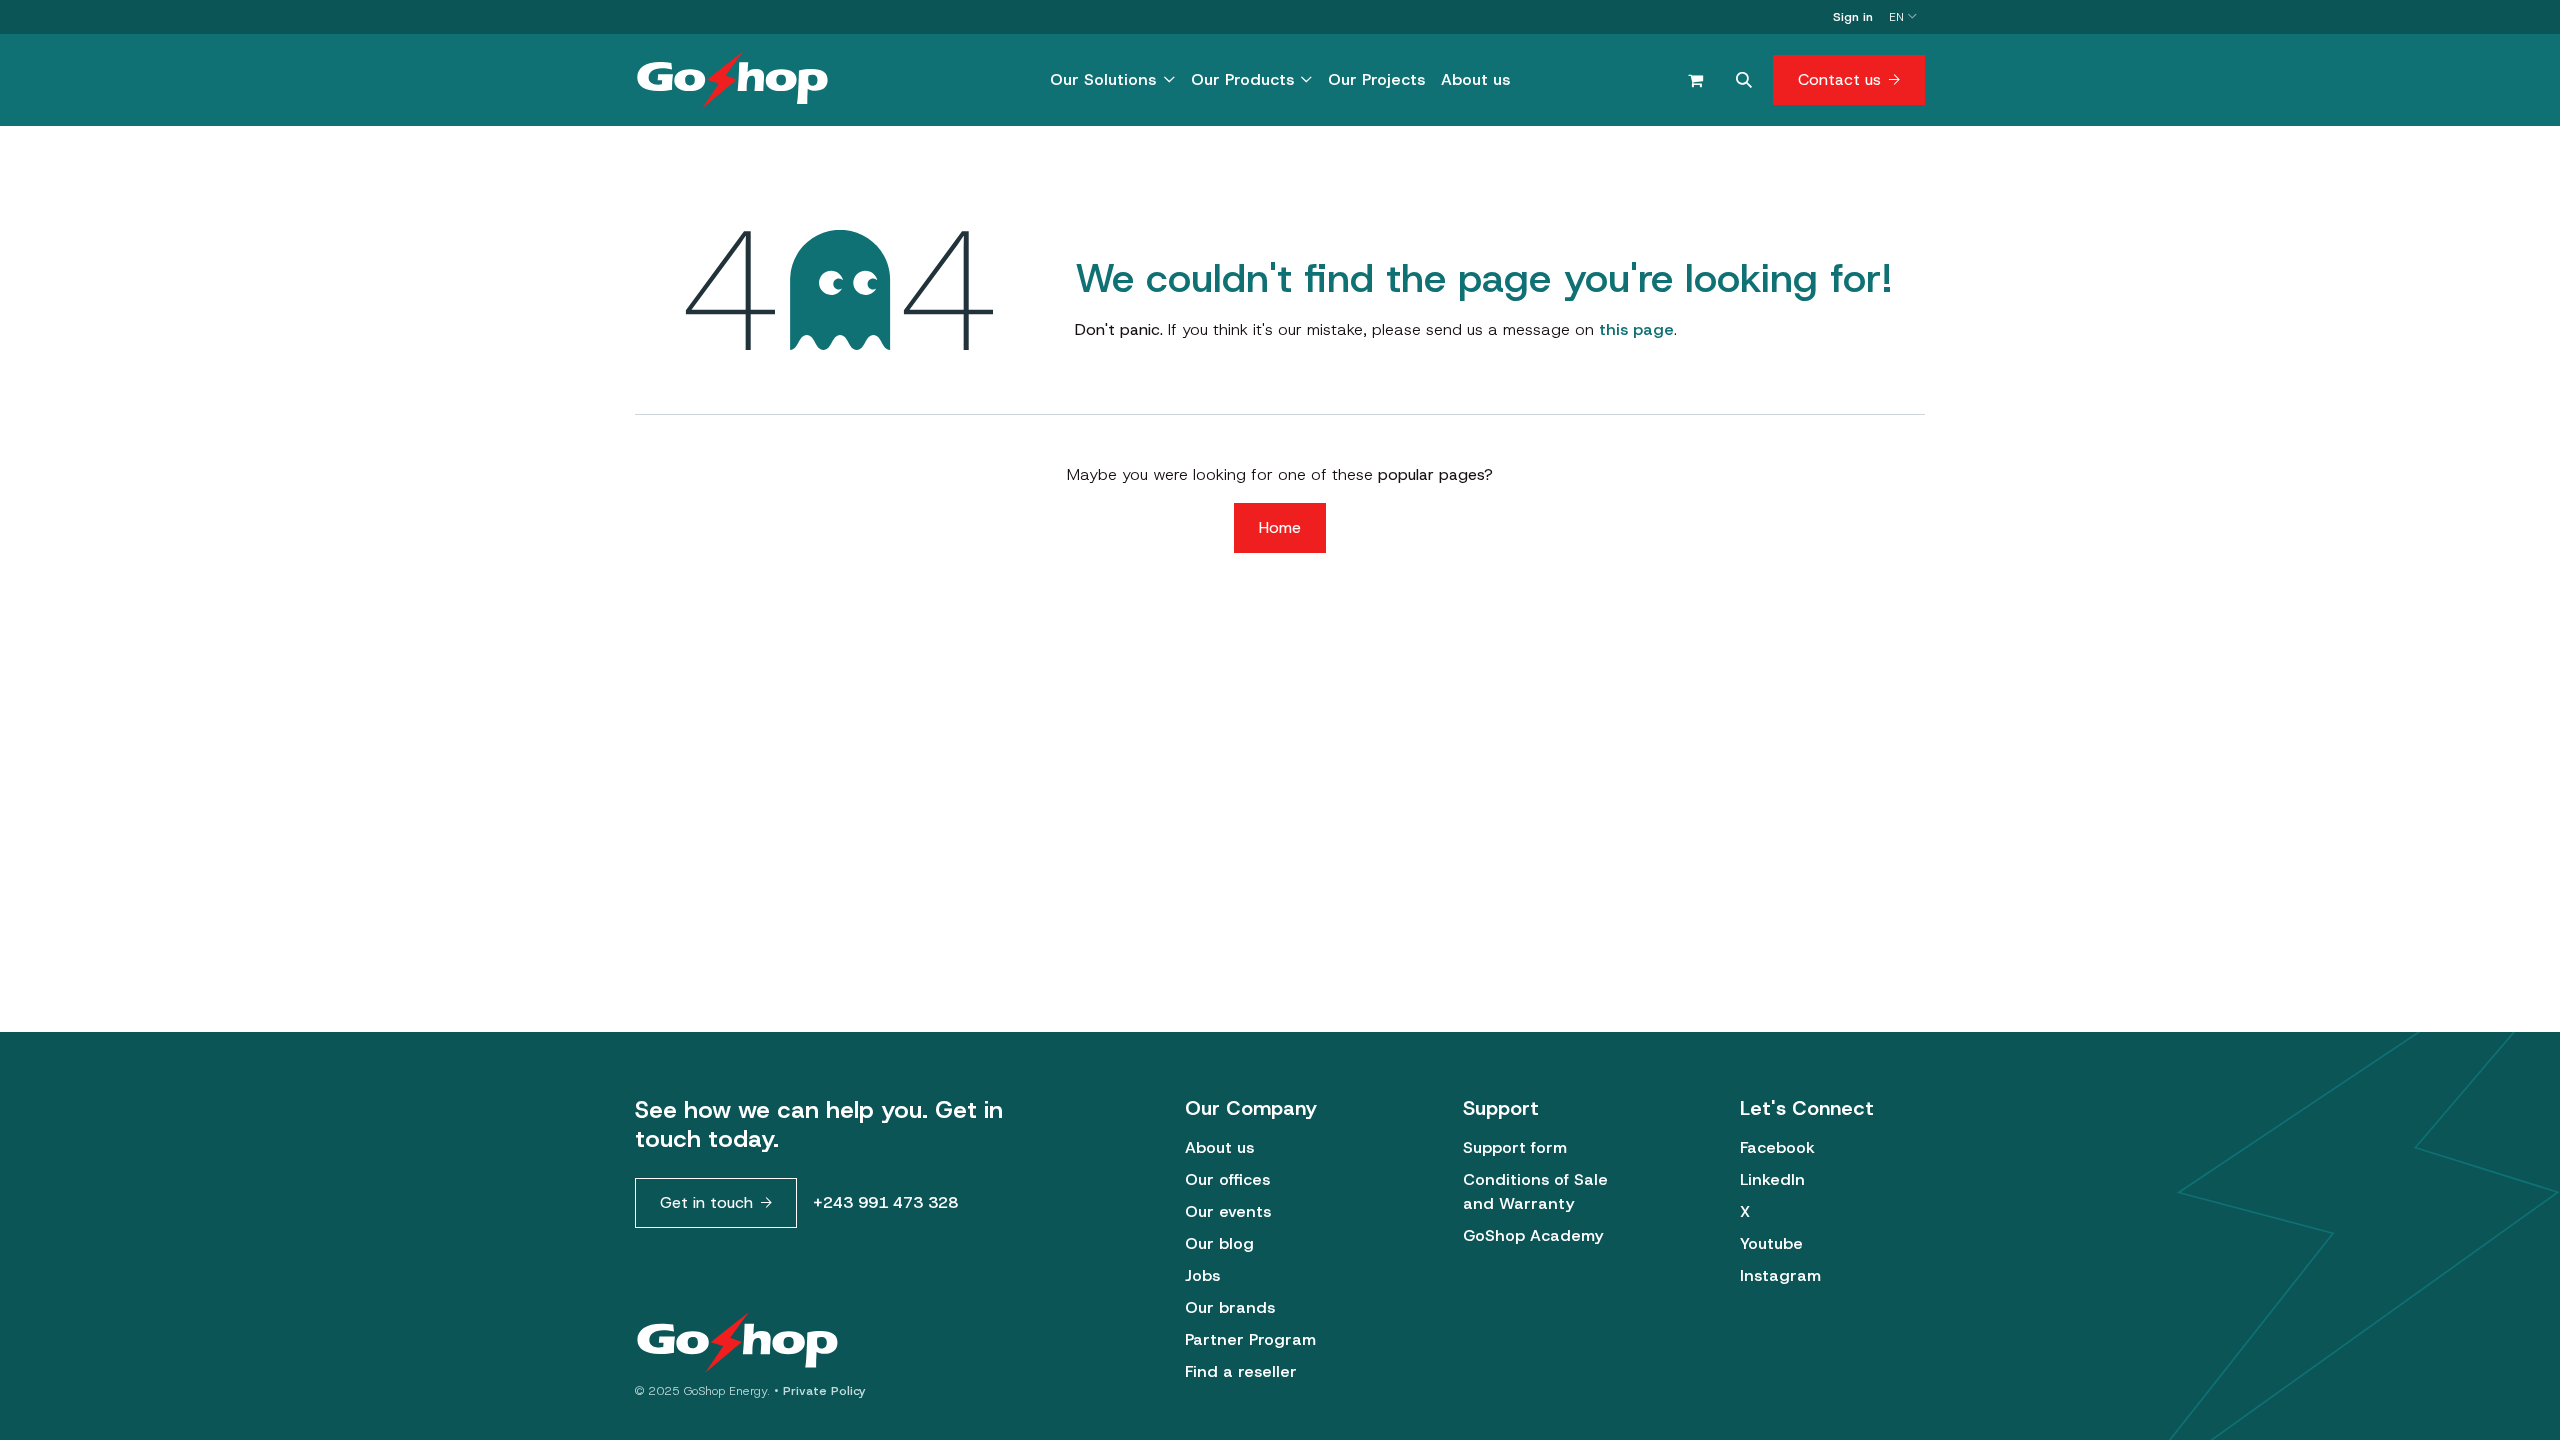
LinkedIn (1772, 1179)
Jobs (1202, 1275)
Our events (1228, 1211)
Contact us (1839, 79)
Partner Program (1250, 1339)
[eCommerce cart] (1695, 80)
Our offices (1227, 1179)
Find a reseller (1241, 1371)
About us (1219, 1147)
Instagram (1780, 1275)
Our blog (1219, 1243)
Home (1280, 527)
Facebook (1777, 1147)
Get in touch (706, 1202)
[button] (1744, 80)
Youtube (1771, 1243)
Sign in (1853, 17)
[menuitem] (1112, 80)
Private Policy (824, 1391)
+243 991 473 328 (885, 1202)
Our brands (1230, 1307)
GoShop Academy (1533, 1235)
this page (1636, 329)
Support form (1515, 1147)
